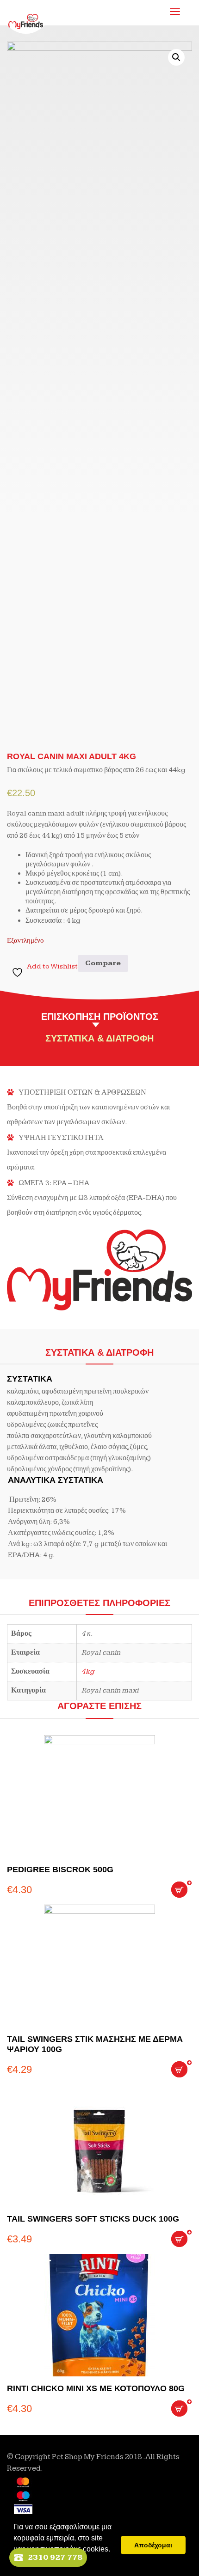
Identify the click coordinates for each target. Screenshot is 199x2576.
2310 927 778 (55, 2557)
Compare (103, 963)
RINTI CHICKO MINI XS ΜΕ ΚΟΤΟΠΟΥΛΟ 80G (96, 2388)
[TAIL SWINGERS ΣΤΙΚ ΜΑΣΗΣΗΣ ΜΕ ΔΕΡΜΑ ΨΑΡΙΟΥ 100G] (99, 1966)
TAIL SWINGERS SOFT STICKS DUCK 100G (93, 2219)
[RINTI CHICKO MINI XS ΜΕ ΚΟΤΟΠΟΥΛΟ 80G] (99, 2315)
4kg (88, 1672)
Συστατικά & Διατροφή (99, 1038)
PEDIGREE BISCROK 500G (60, 1870)
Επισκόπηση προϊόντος (100, 1017)
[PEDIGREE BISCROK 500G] (99, 1796)
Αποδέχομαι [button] (153, 2545)
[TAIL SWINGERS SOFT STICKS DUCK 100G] (99, 2146)
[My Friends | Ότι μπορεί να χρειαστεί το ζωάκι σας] (26, 14)
